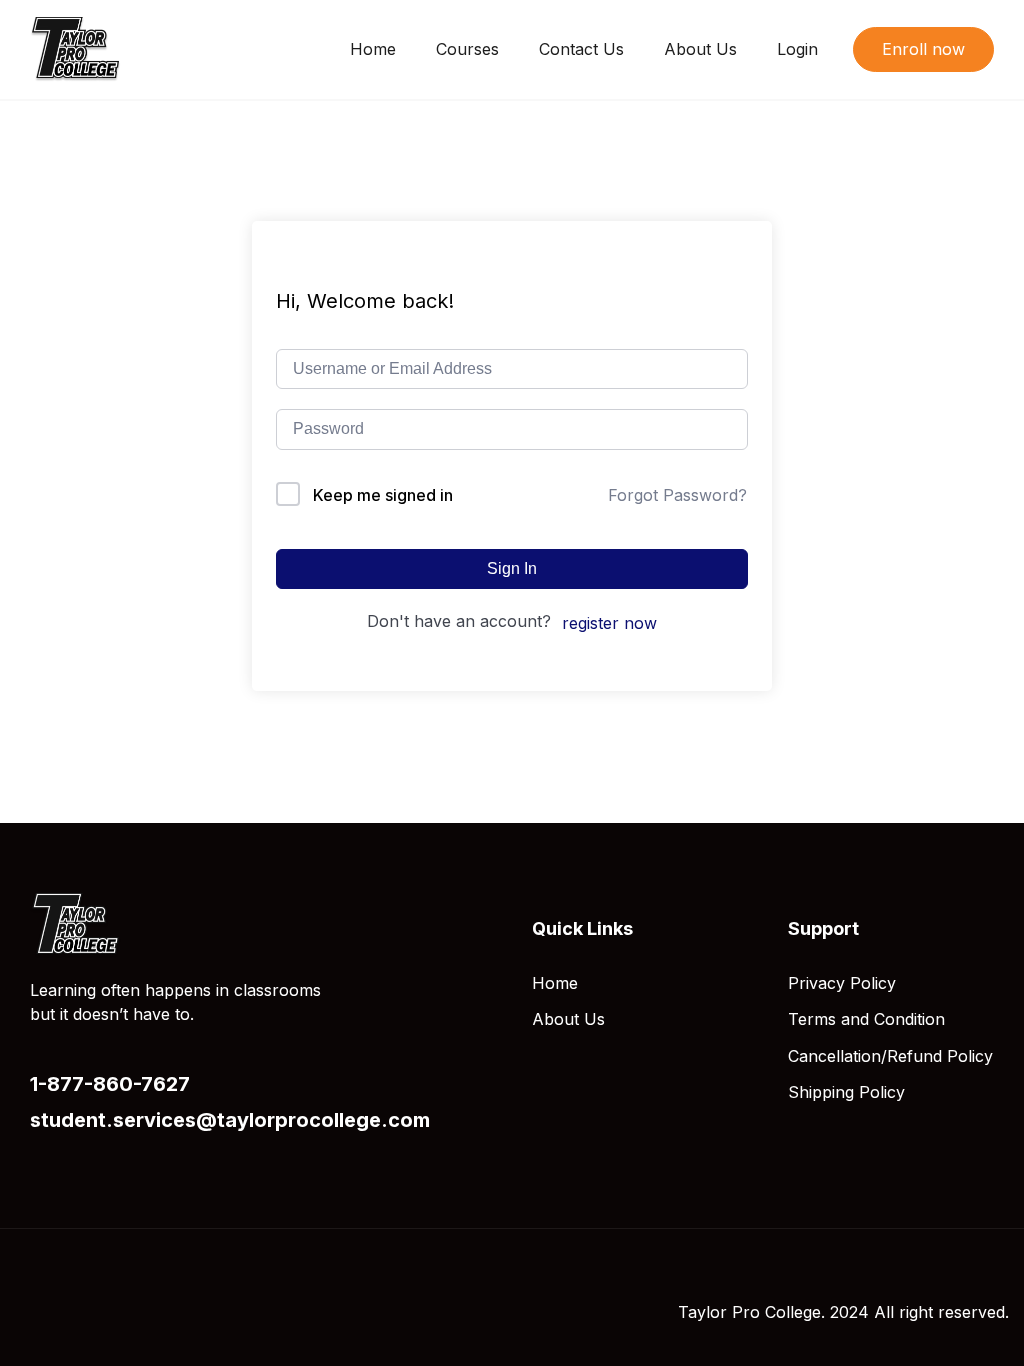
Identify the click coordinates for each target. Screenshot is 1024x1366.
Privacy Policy (842, 983)
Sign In (512, 568)
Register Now (609, 623)
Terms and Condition (866, 1019)
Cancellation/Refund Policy (890, 1056)
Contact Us (581, 49)
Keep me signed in (383, 495)
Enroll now (923, 49)
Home (373, 49)
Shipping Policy (846, 1092)
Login (797, 49)
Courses (467, 49)
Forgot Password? (677, 495)
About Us (700, 49)
